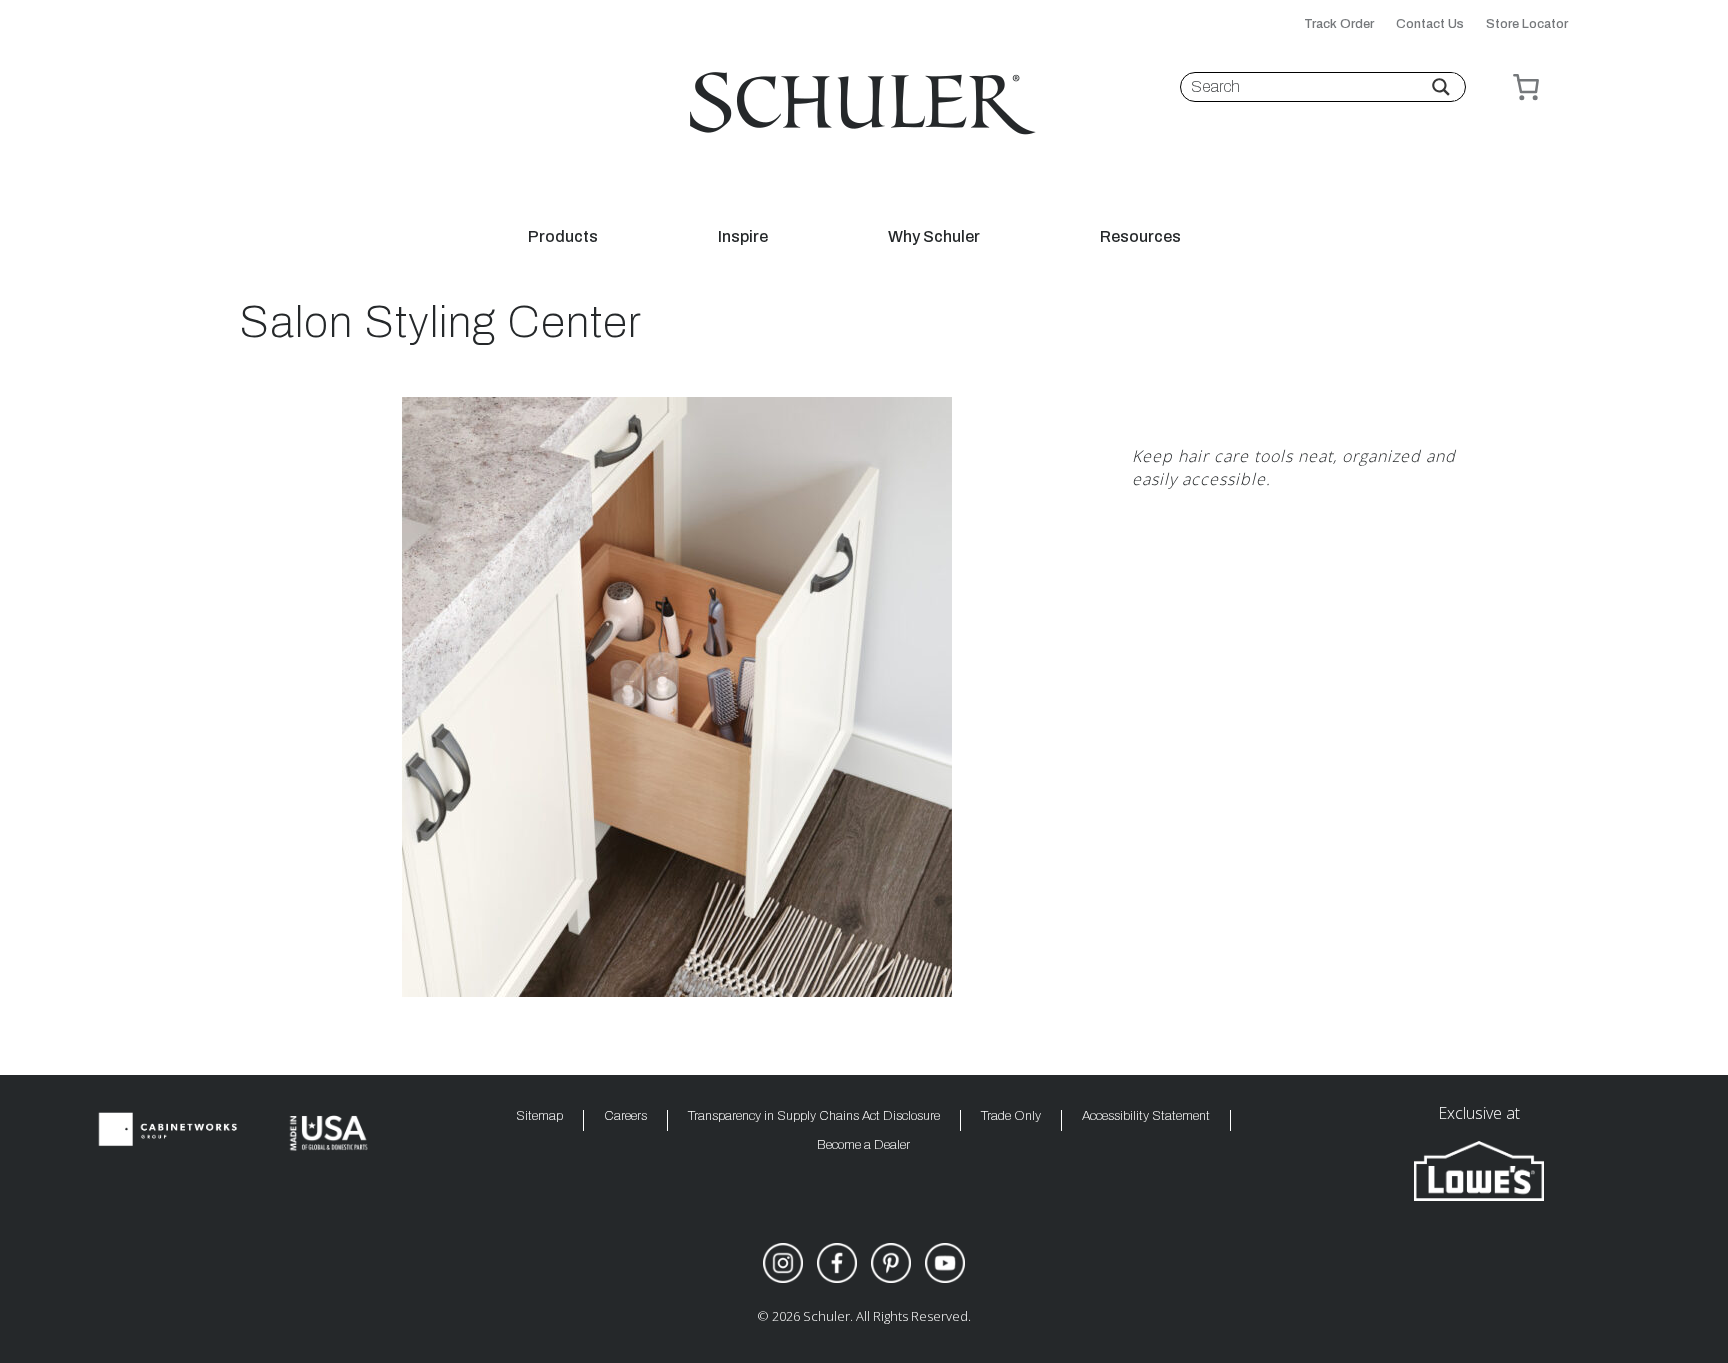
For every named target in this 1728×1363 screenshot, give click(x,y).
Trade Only (1011, 1116)
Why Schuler (934, 237)
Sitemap (539, 1116)
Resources (1140, 237)
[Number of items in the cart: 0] (1526, 87)
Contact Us (1430, 24)
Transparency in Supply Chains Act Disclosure (814, 1116)
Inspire (743, 237)
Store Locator (1527, 24)
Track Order (1339, 24)
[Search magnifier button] (1441, 87)
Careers (625, 1116)
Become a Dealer (863, 1145)
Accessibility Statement (1146, 1116)
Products (563, 237)
